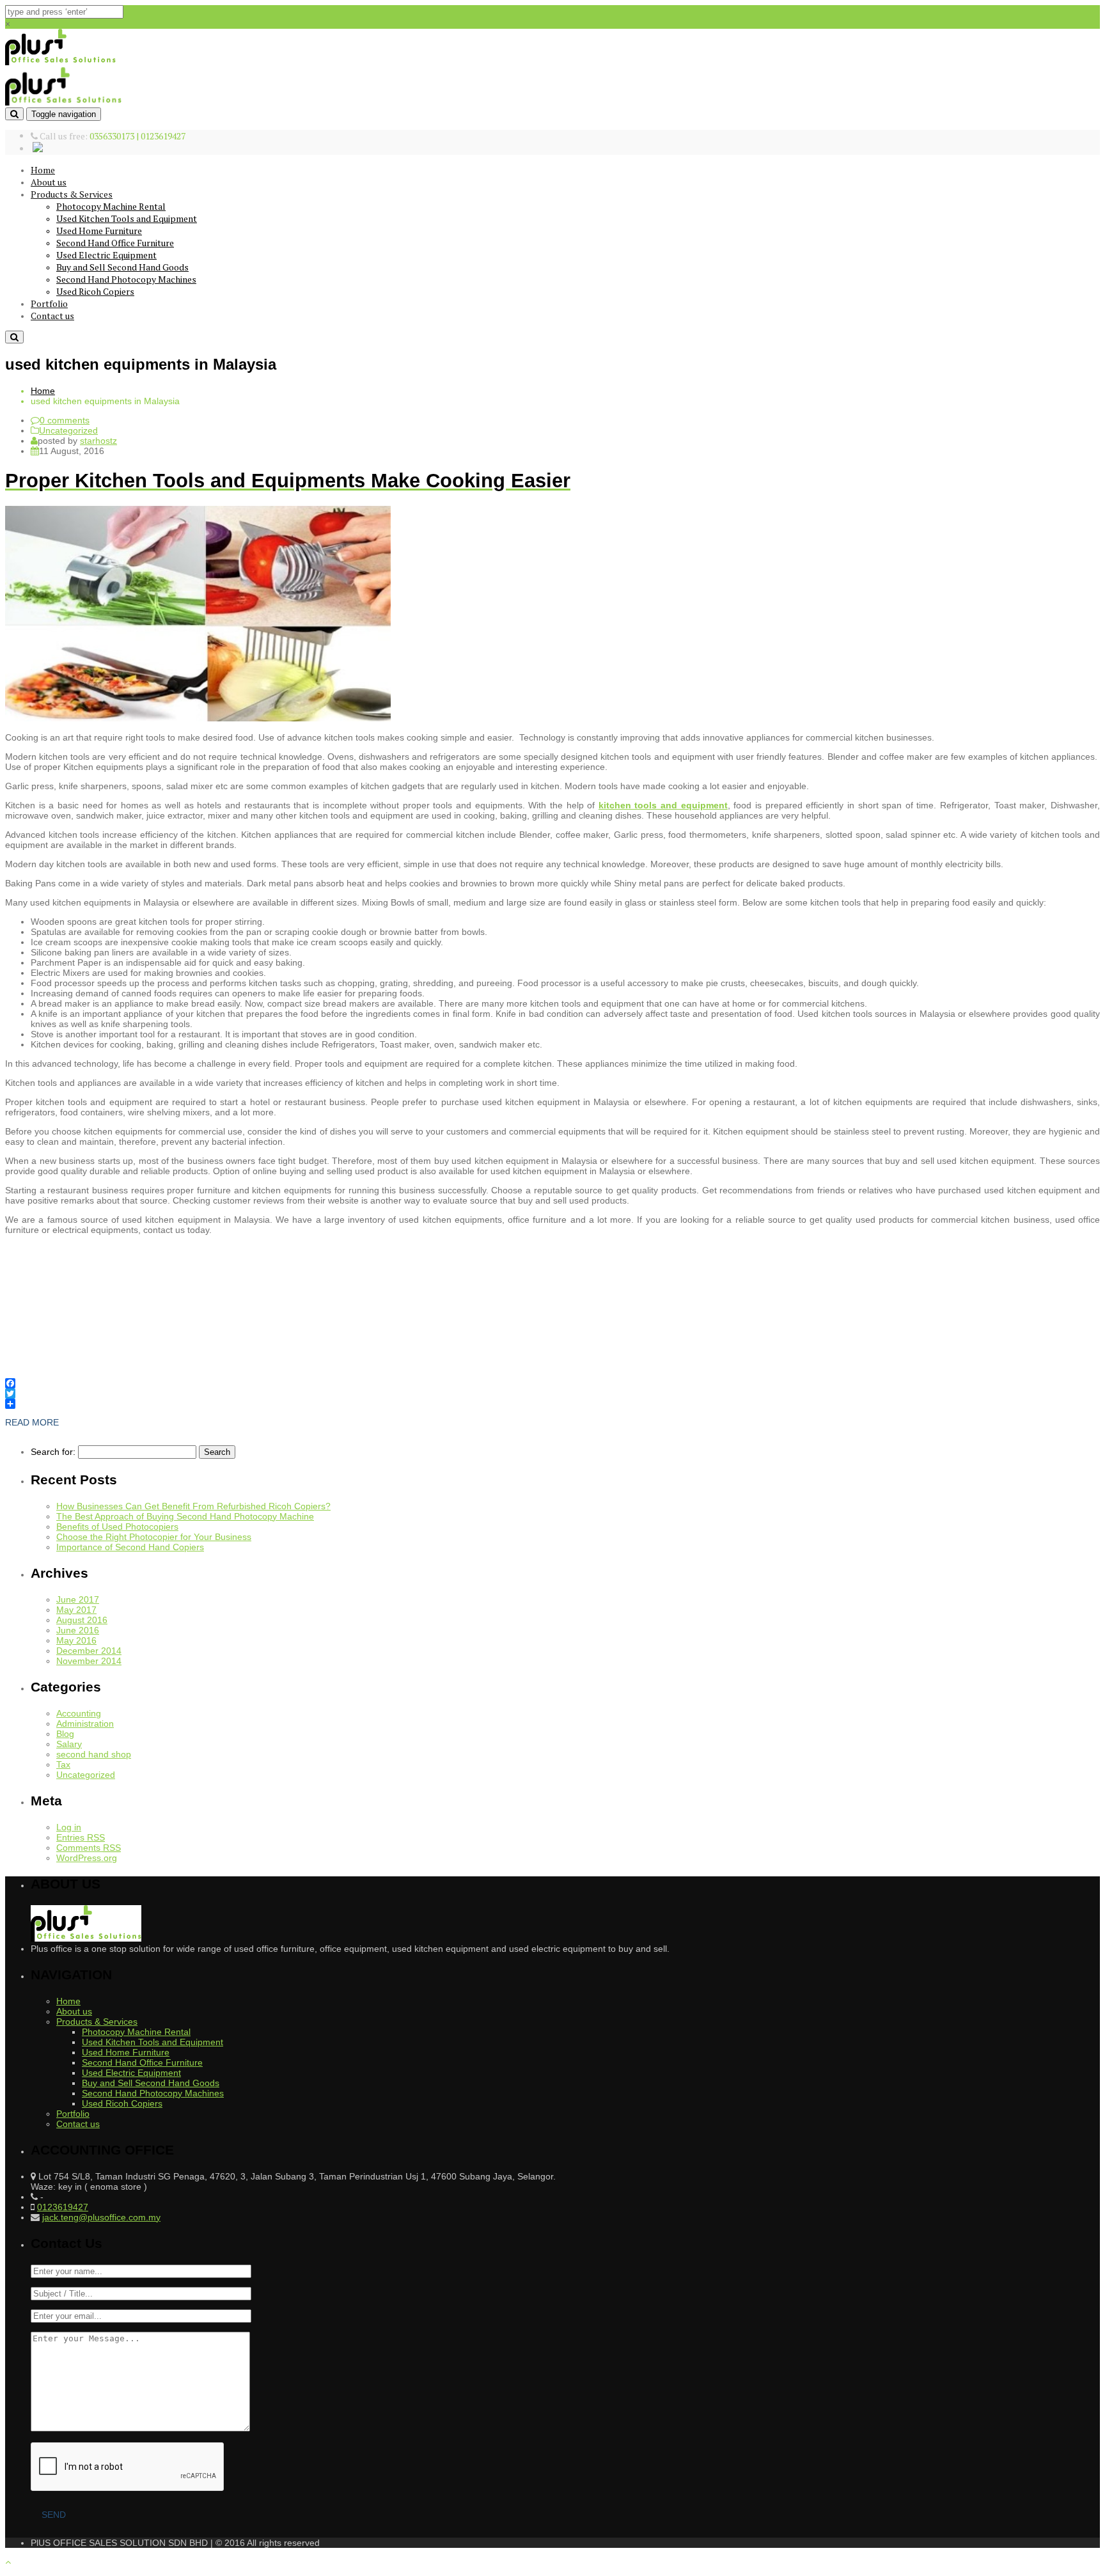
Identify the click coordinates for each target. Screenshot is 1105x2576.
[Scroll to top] (8, 2562)
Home (43, 170)
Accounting (79, 1713)
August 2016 (82, 1620)
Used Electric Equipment (106, 255)
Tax (63, 1764)
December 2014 (89, 1651)
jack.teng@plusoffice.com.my (101, 2217)
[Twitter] (552, 1394)
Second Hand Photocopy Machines (126, 279)
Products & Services (72, 194)
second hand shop (94, 1754)
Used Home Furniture (99, 231)
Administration (85, 1724)
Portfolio (49, 303)
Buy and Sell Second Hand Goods (122, 267)
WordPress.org (87, 1858)
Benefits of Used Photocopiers (117, 1527)
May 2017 (76, 1610)
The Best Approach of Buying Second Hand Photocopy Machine (185, 1516)
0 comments (65, 420)
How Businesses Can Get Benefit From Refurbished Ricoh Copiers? (193, 1506)
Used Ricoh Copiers (95, 291)
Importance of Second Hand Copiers (130, 1547)
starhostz (98, 441)
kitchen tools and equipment (663, 805)
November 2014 (89, 1661)
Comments (89, 1848)
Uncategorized (68, 430)
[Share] (552, 1404)
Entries (81, 1837)
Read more (32, 1422)
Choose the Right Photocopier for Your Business (154, 1537)
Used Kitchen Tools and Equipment (127, 218)
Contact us (52, 316)
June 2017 (78, 1599)
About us (49, 182)
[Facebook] (552, 1383)
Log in (69, 1827)
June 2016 (78, 1630)
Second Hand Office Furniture (115, 243)
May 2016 (76, 1640)
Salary (69, 1744)
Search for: (53, 1452)
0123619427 (63, 2207)
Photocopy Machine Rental (111, 206)
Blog (65, 1734)
